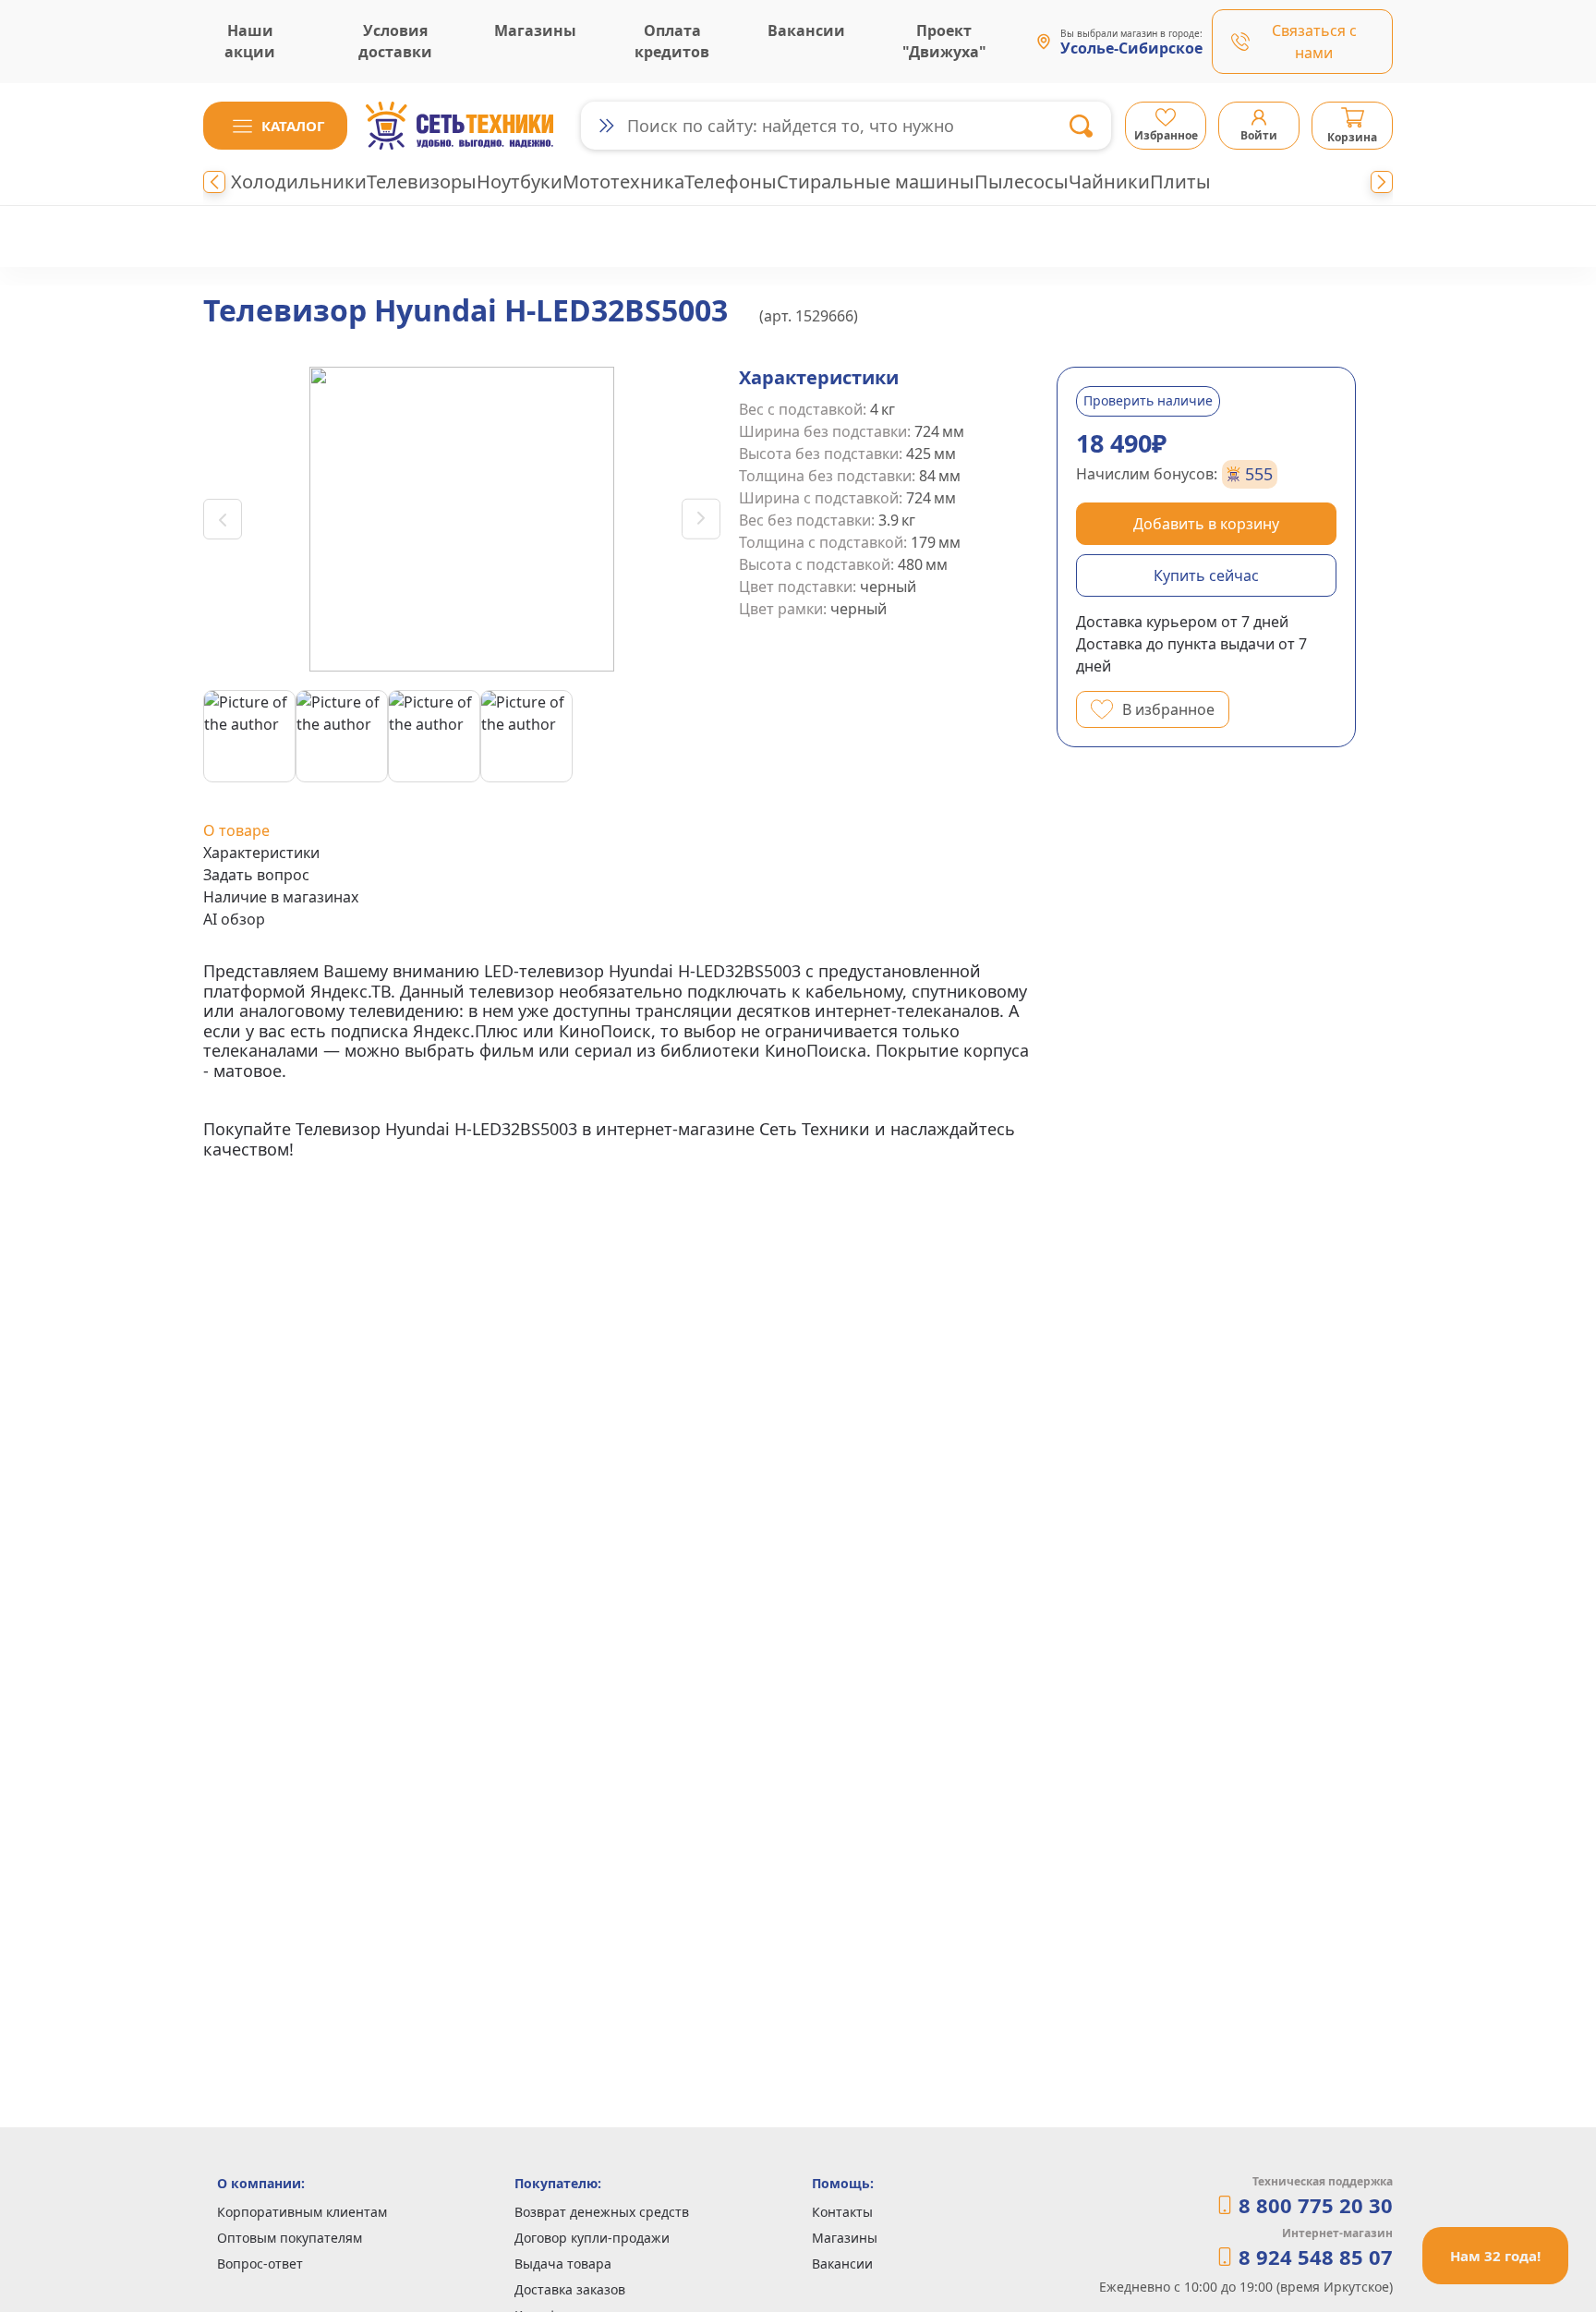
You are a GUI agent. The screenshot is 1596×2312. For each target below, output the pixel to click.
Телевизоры (422, 182)
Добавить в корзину (1206, 524)
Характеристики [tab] (261, 853)
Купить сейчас (1206, 575)
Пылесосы (1022, 182)
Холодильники (299, 182)
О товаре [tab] (236, 830)
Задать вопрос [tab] (256, 875)
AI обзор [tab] (234, 919)
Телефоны (731, 182)
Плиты (1180, 182)
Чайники (1109, 182)
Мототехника (623, 182)
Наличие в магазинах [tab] (281, 897)
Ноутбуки (520, 182)
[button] (275, 126)
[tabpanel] (621, 1060)
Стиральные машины (876, 182)
